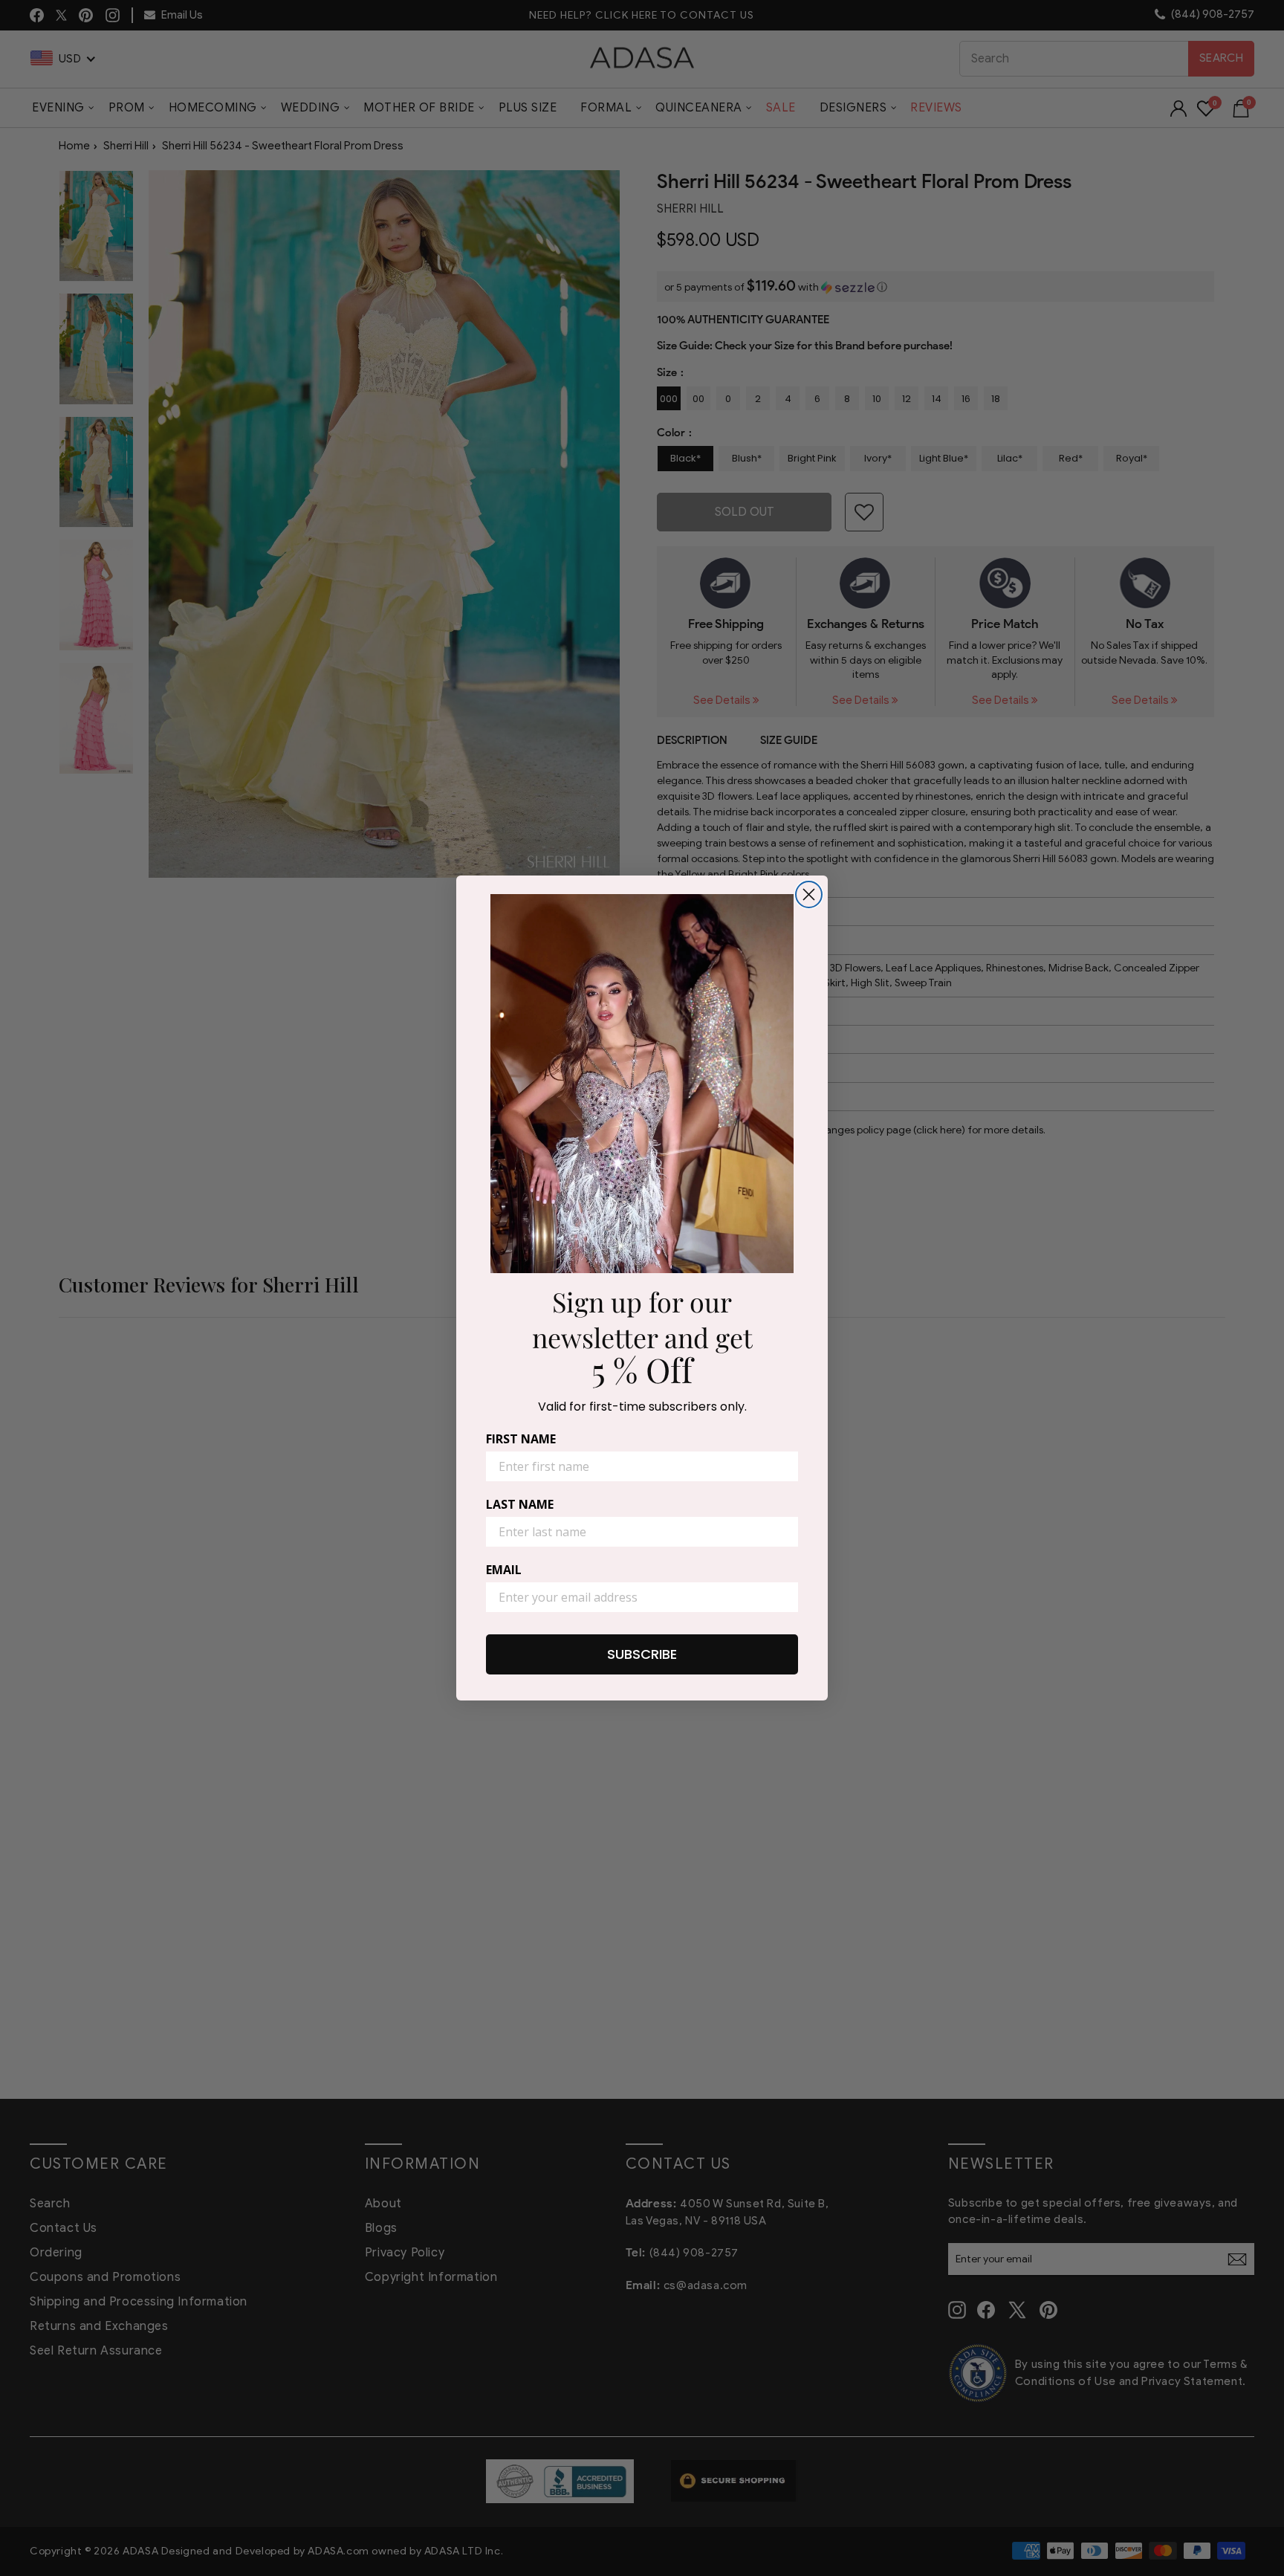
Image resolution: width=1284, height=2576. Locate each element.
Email (504, 1570)
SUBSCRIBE (642, 1654)
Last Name (520, 1504)
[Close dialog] (809, 894)
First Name (521, 1439)
